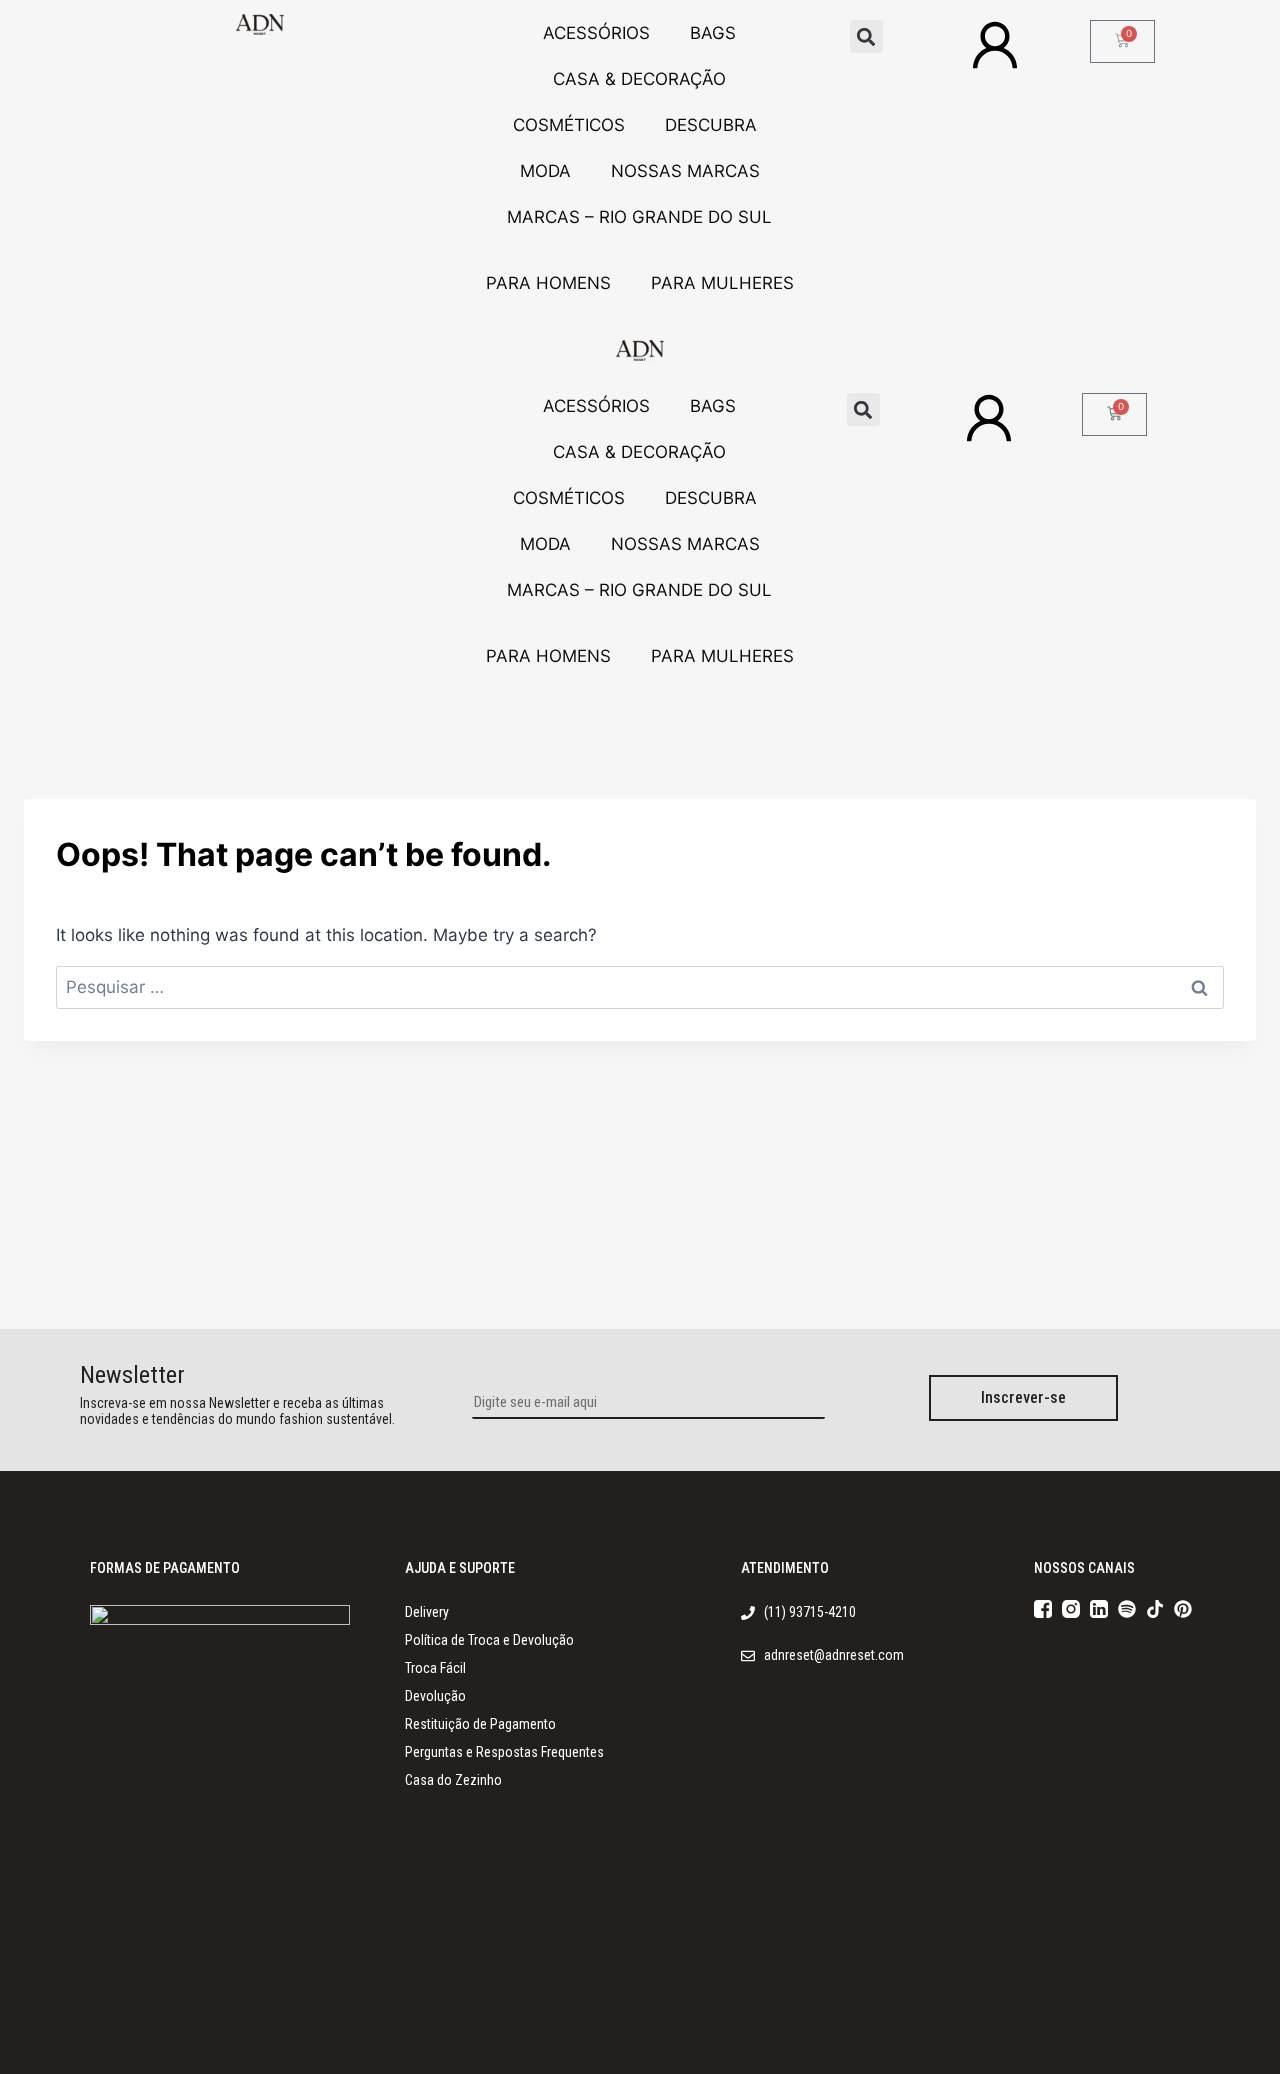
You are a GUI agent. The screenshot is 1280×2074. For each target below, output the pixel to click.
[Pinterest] (1183, 1609)
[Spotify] (1127, 1609)
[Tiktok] (1155, 1609)
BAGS (713, 33)
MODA (545, 171)
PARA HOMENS (548, 283)
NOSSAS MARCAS (685, 171)
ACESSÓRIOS (596, 33)
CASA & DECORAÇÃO (639, 79)
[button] (866, 36)
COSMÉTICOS (569, 125)
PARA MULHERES (722, 283)
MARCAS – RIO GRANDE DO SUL (639, 217)
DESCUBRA (711, 125)
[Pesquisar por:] (640, 987)
